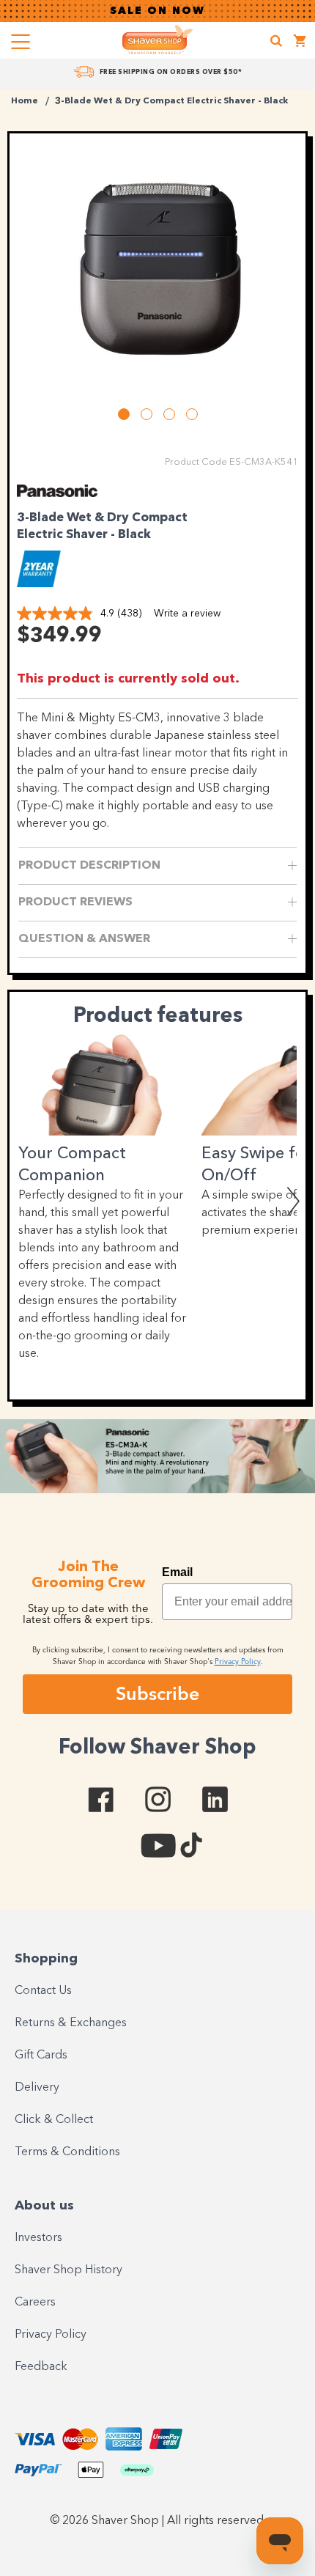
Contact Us (43, 1991)
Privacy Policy (51, 2335)
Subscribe (157, 1693)
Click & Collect (54, 2120)
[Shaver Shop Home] (157, 40)
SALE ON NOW (157, 11)
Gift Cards (41, 2056)
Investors (38, 2238)
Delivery (37, 2088)
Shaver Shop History (68, 2270)
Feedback (41, 2367)
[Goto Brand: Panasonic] (57, 493)
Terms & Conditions (67, 2152)
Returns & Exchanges (71, 2023)
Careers (35, 2303)
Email (177, 1572)
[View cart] (300, 43)
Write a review (187, 614)
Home (25, 101)
